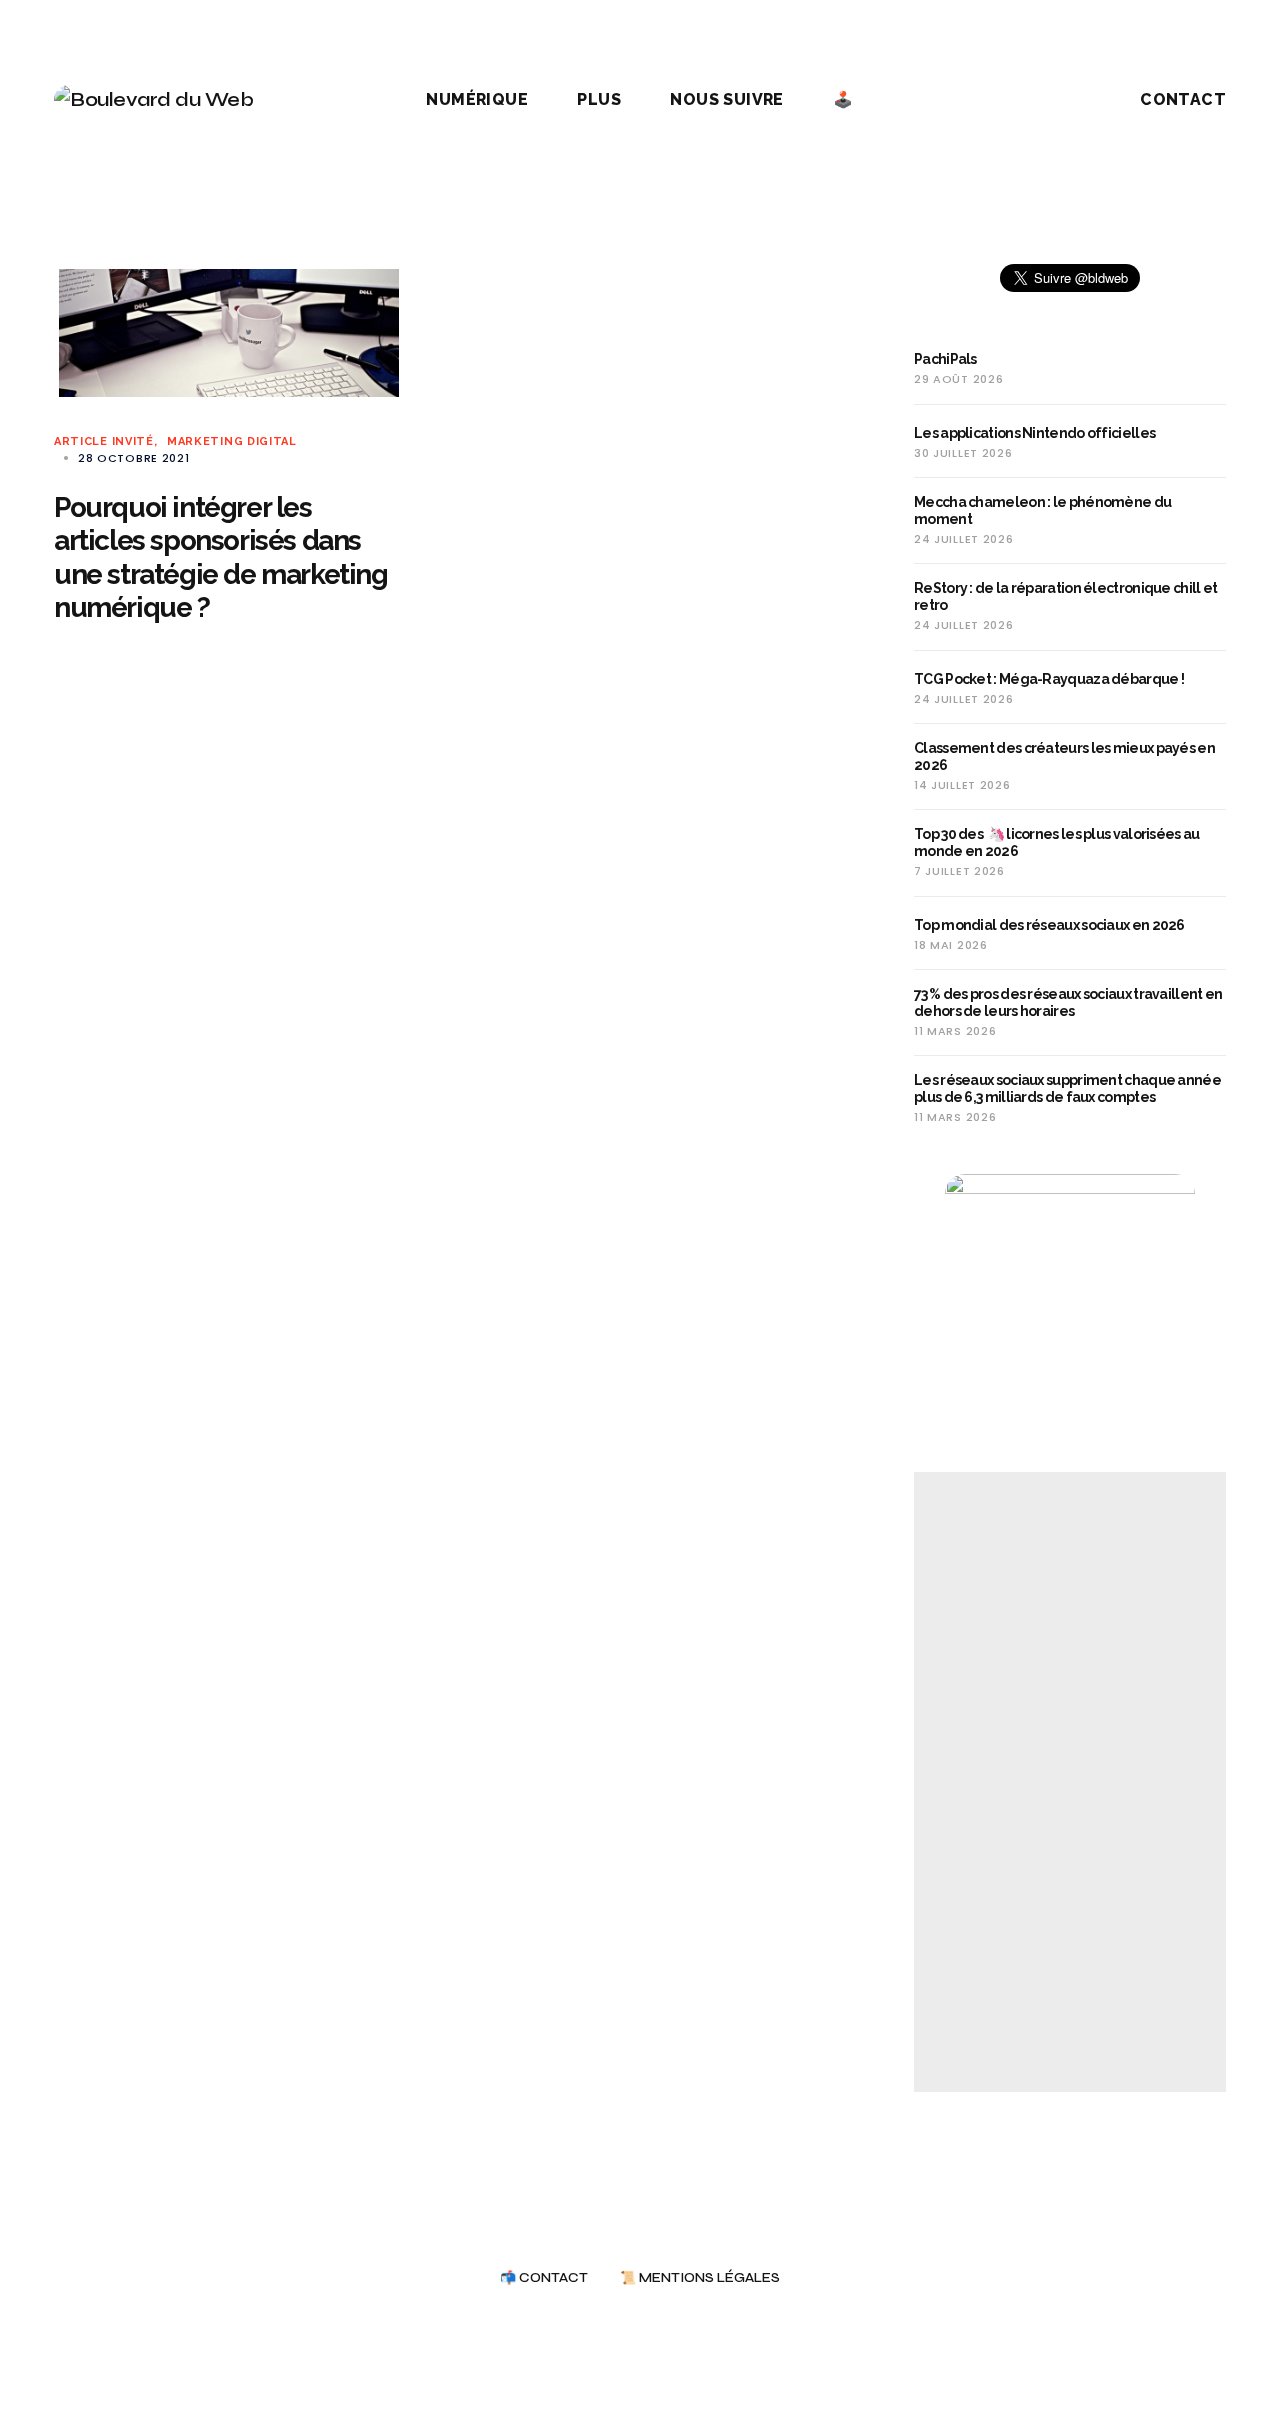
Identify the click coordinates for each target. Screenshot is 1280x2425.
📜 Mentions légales (700, 2278)
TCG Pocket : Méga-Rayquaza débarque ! (1049, 679)
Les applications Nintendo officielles (1034, 433)
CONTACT (1183, 99)
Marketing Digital (232, 441)
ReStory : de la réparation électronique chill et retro (1065, 596)
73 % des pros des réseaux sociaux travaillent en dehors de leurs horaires (1068, 1002)
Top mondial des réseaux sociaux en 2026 (1049, 925)
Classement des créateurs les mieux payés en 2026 (1064, 756)
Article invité (104, 441)
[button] (1054, 100)
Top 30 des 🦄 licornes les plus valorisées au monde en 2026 (1057, 842)
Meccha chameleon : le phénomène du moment (1042, 510)
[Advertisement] (1070, 1782)
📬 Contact (544, 2278)
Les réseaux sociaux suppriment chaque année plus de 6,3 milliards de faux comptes (1067, 1088)
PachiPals (945, 359)
